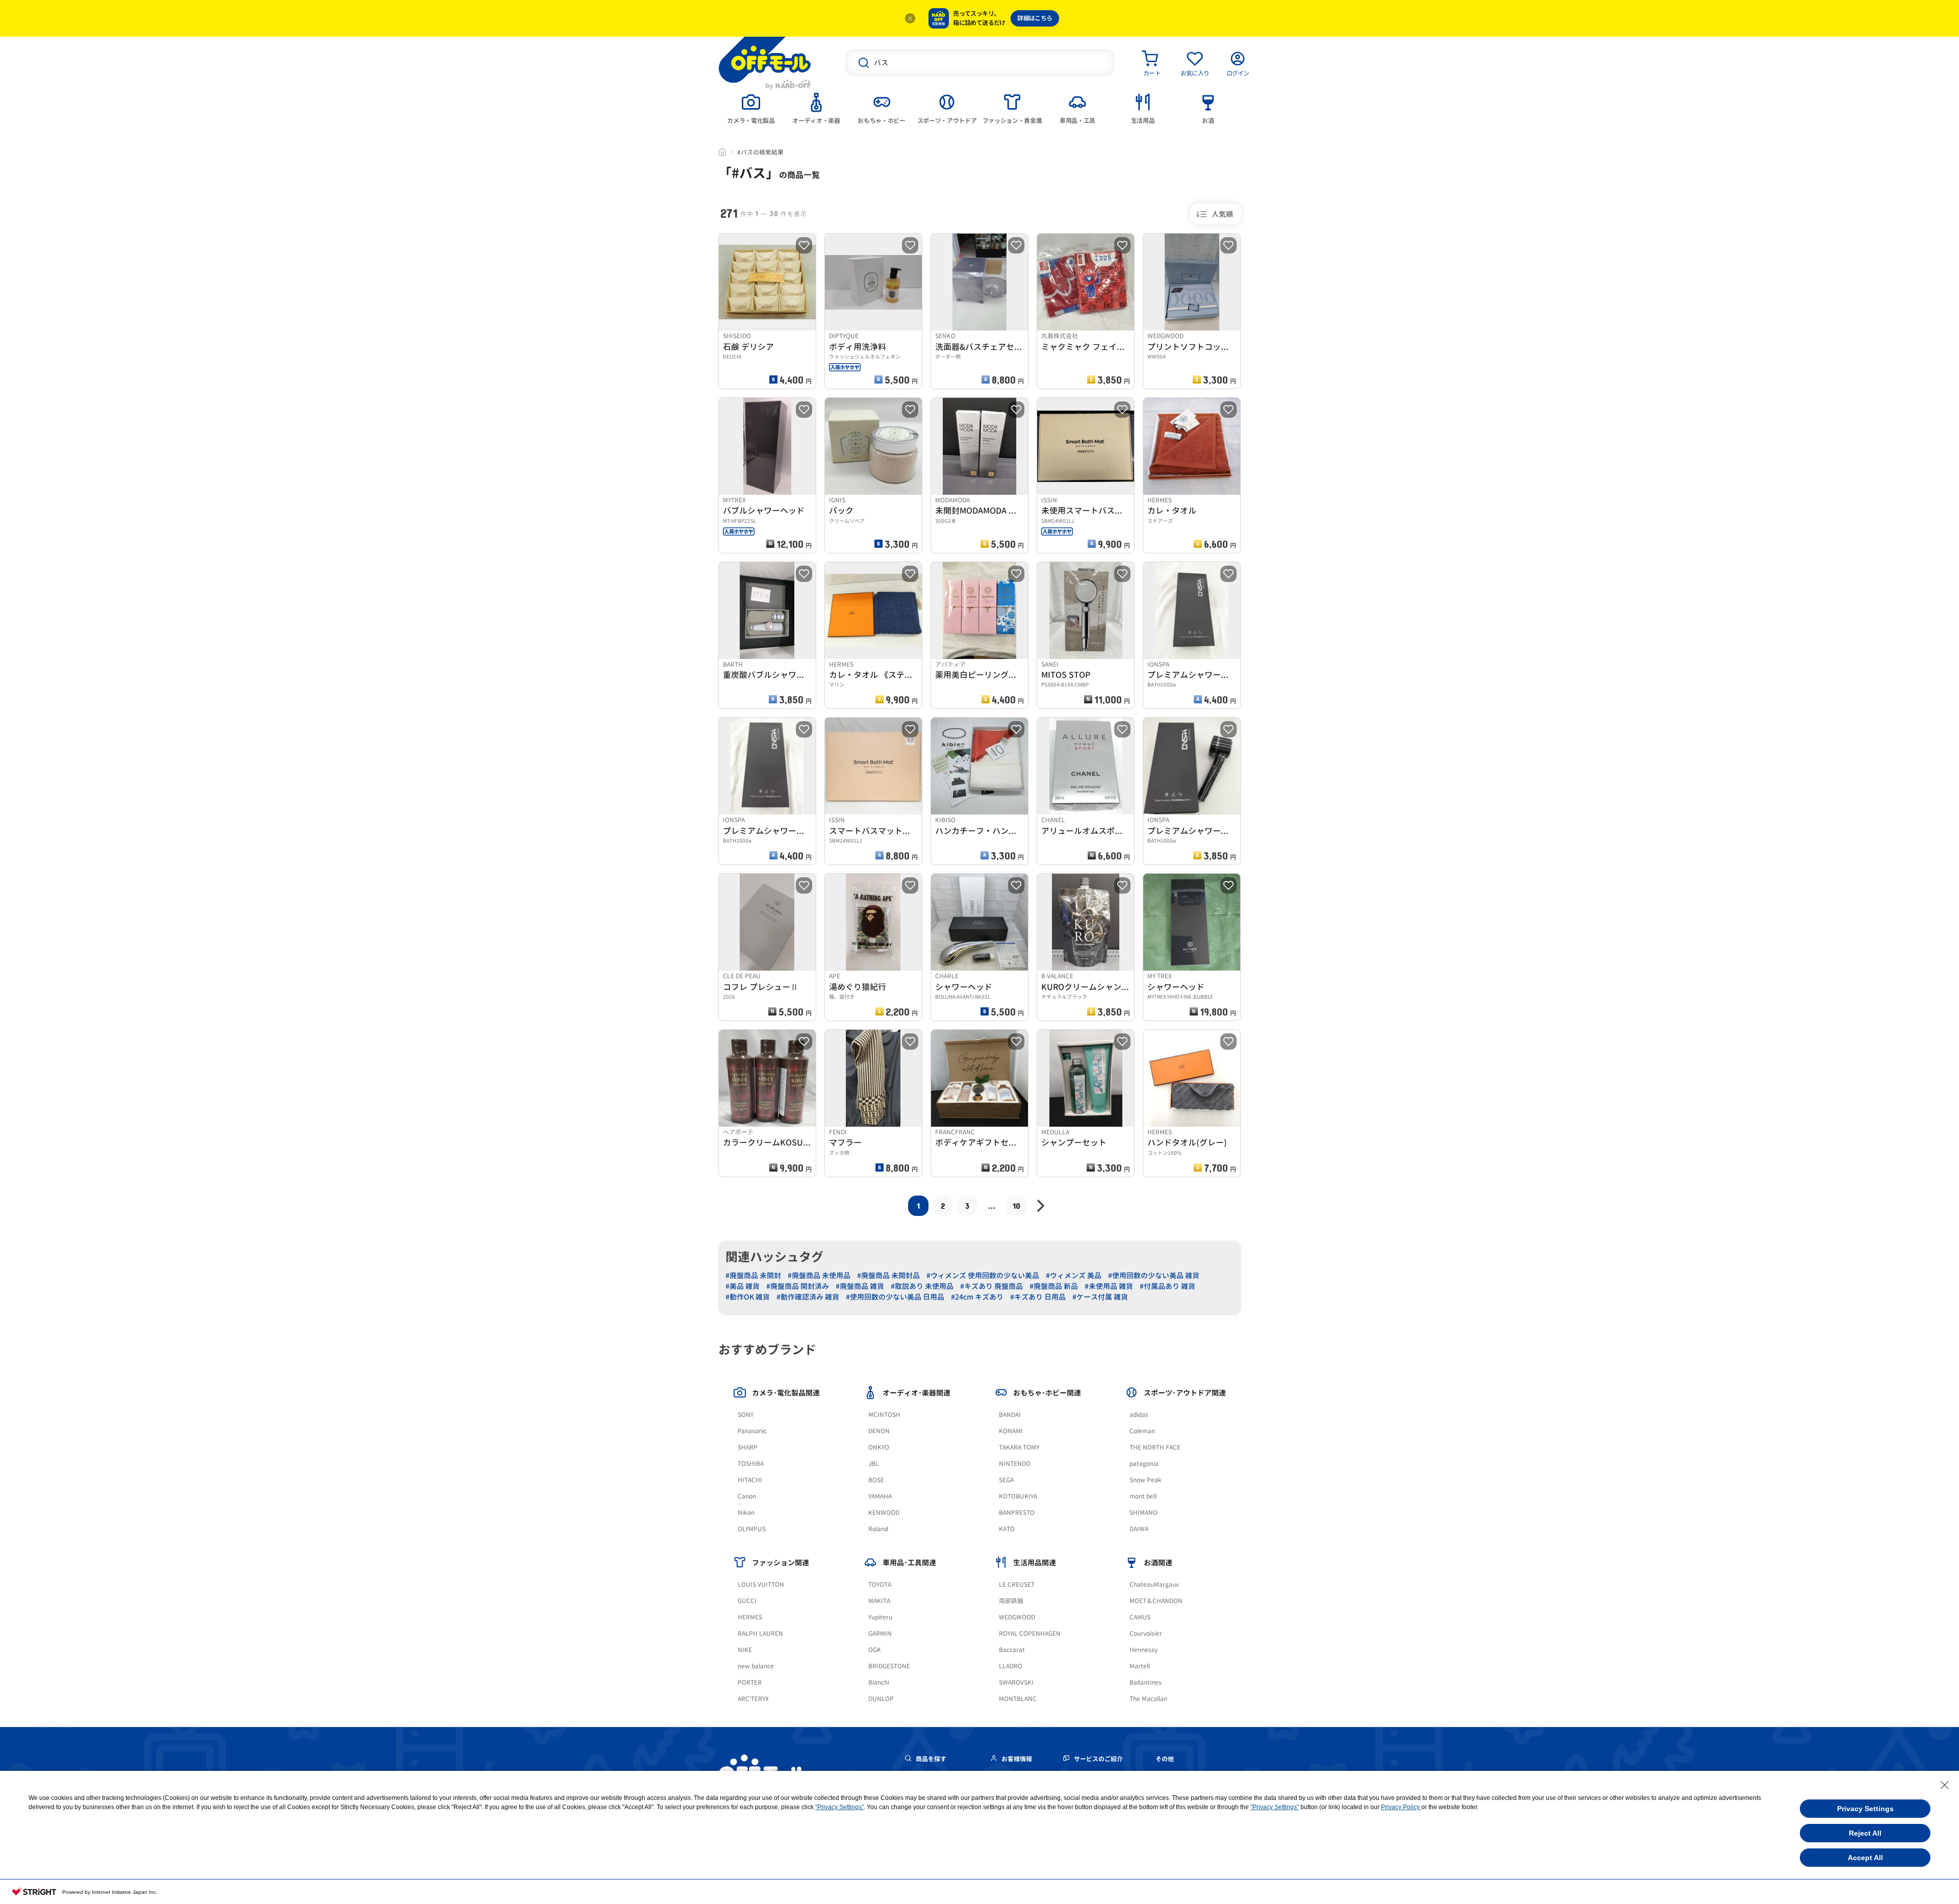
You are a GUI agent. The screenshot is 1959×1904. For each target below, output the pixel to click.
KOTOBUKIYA (1018, 1496)
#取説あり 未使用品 (922, 1286)
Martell (1140, 1666)
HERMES (750, 1617)
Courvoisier (1146, 1633)
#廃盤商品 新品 (1054, 1286)
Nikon (746, 1513)
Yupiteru (880, 1617)
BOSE (876, 1480)
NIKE (745, 1650)
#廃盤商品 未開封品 (888, 1275)
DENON (879, 1431)
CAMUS (1140, 1617)
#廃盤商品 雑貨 (860, 1286)
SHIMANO (1144, 1513)
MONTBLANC (1018, 1699)
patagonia (1144, 1464)
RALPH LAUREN (760, 1633)
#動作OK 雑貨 (748, 1297)
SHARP (748, 1447)
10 (1016, 1205)
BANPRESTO (1017, 1513)
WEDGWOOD (1017, 1617)
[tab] (751, 108)
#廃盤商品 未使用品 (819, 1275)
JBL (874, 1464)
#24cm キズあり (977, 1297)
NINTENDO (1015, 1464)
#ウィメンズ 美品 (1074, 1275)
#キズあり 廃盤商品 (991, 1286)
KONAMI (1011, 1431)
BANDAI (1010, 1415)
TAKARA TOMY (1019, 1447)
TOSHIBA (751, 1464)
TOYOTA (880, 1584)
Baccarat (1012, 1650)
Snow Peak (1146, 1480)
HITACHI (750, 1480)
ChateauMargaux (1154, 1584)
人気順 (1222, 214)
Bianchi (879, 1682)
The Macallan (1148, 1699)
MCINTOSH (884, 1415)
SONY (746, 1415)
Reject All (1865, 1833)
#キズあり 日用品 (1038, 1297)
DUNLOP (881, 1699)
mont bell (1143, 1496)
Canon (747, 1496)
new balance (756, 1666)
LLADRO (1011, 1666)
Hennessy (1144, 1650)
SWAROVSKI (1016, 1682)
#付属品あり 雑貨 (1167, 1286)
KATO (1007, 1529)
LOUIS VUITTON (761, 1584)
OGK (875, 1650)
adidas (1139, 1415)
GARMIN (880, 1633)
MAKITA (879, 1601)
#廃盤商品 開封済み (798, 1286)
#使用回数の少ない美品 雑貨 (1154, 1275)
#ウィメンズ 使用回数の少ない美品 (983, 1275)
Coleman (1142, 1431)
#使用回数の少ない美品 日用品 (895, 1297)
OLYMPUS (752, 1529)
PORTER (750, 1682)
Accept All (1865, 1858)
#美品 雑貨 (743, 1286)
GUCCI (747, 1601)
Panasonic (752, 1431)
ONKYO (879, 1447)
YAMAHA (880, 1496)
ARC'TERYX (753, 1699)
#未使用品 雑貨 (1109, 1286)
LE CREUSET (1017, 1584)
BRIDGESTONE (889, 1666)
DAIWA (1139, 1529)
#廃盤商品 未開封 (753, 1275)
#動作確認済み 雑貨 (808, 1297)
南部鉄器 (1011, 1601)
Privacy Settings (1865, 1809)
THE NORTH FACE (1155, 1447)
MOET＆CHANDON (1156, 1601)
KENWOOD (884, 1513)
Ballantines (1146, 1682)
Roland (878, 1529)
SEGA (1006, 1480)
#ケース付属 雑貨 (1100, 1297)
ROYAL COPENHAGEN (1030, 1633)
